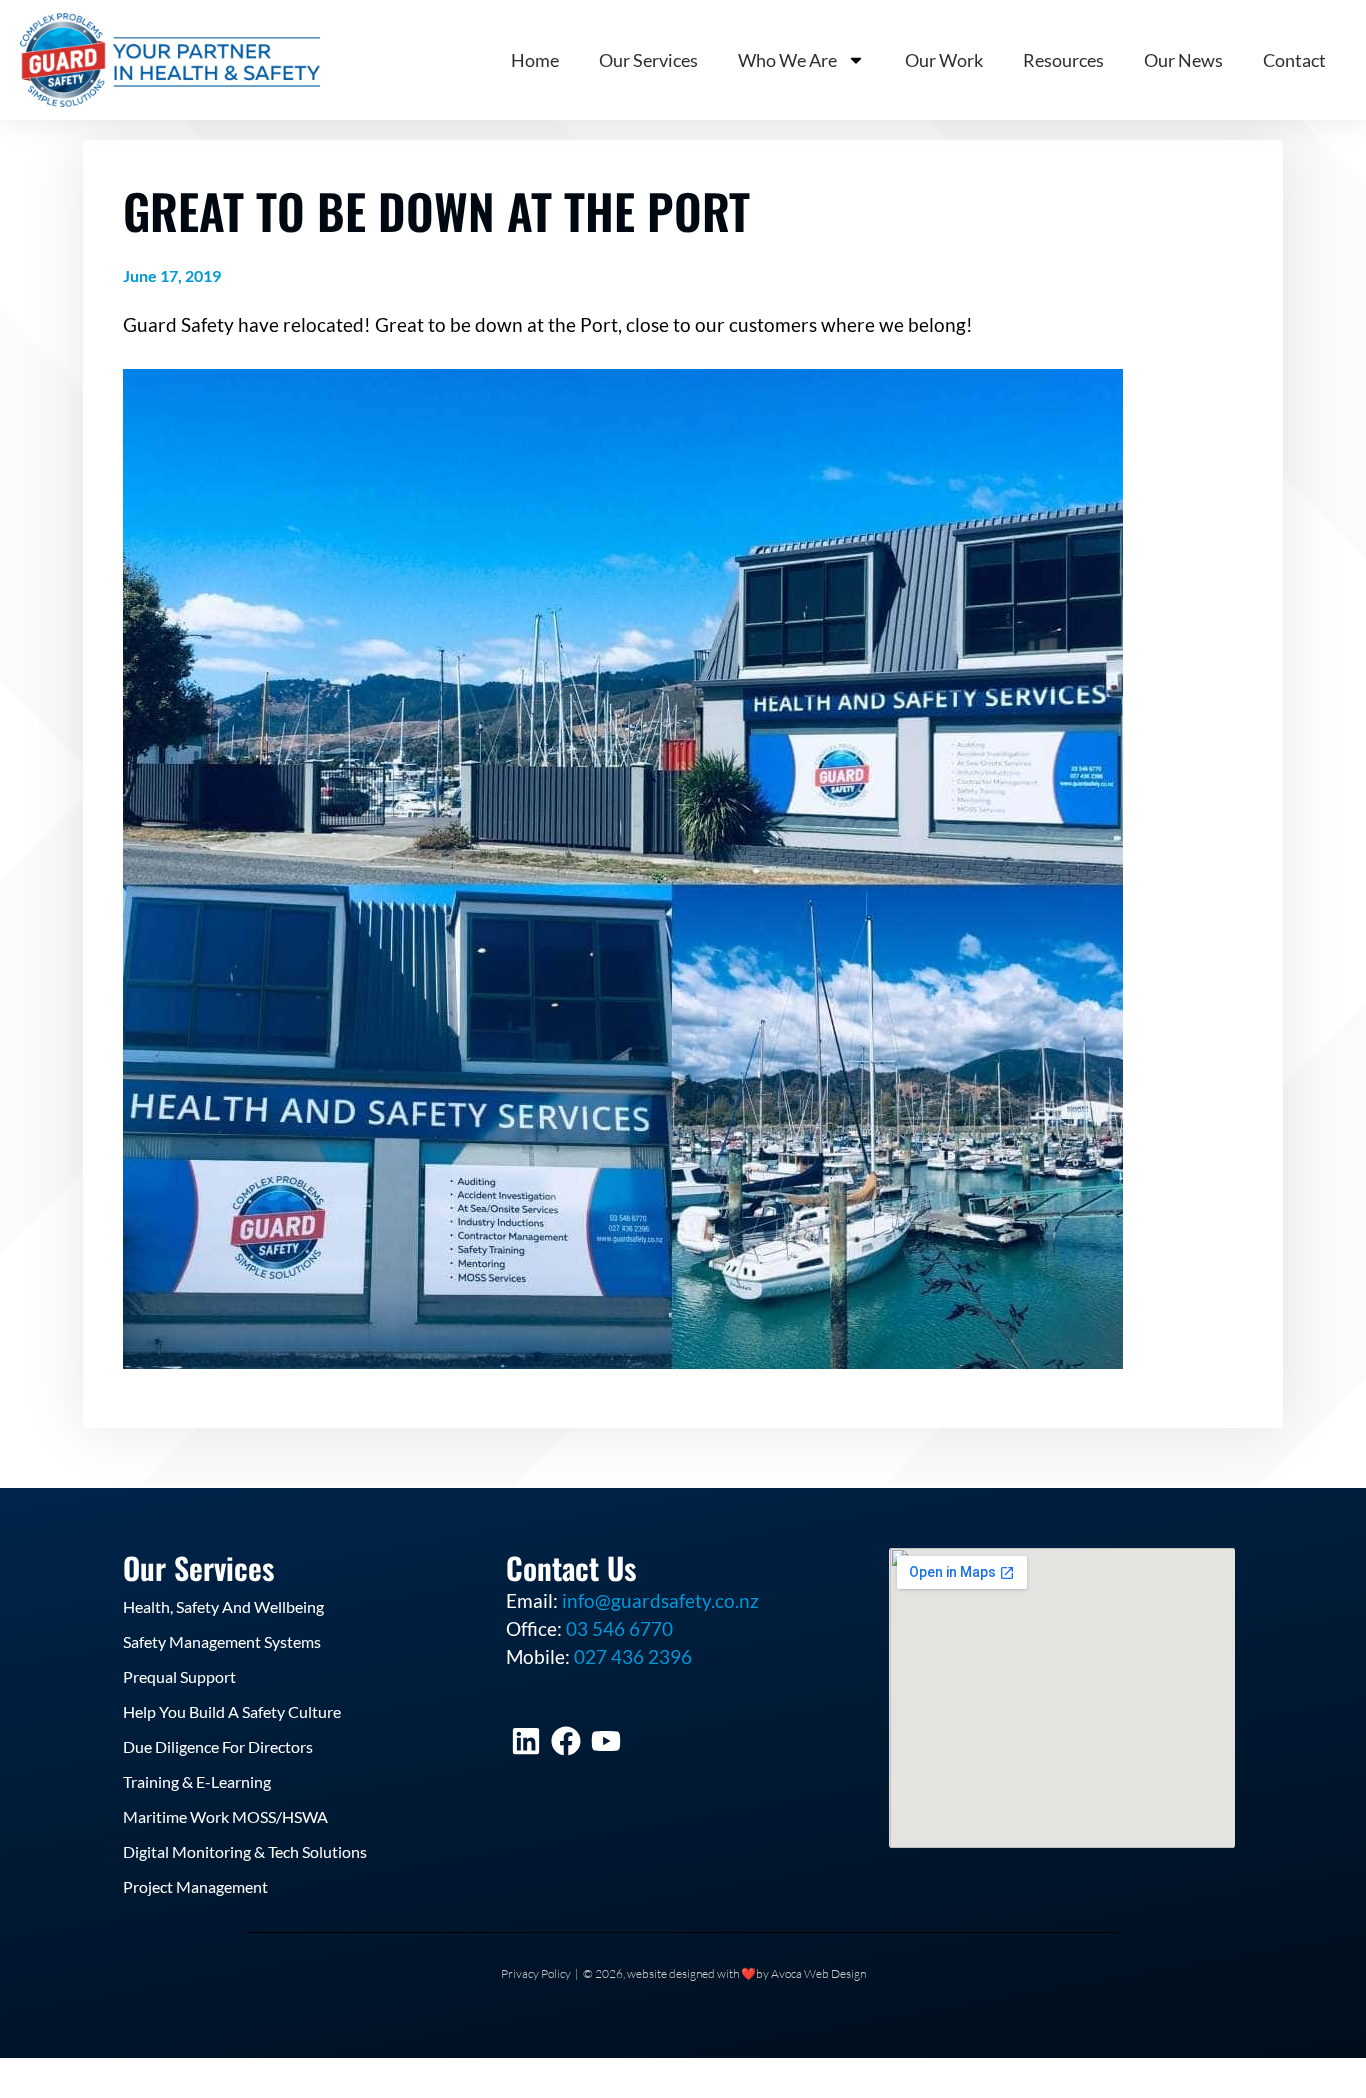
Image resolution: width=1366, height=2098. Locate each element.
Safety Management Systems (222, 1641)
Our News (1183, 60)
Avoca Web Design (818, 1973)
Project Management (195, 1886)
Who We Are (787, 60)
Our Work (944, 60)
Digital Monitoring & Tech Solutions (245, 1851)
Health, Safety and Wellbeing (223, 1606)
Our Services (648, 60)
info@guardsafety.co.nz (660, 1600)
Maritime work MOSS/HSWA (225, 1816)
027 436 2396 (633, 1656)
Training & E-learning (197, 1781)
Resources (1063, 60)
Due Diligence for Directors (218, 1746)
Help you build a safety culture (232, 1711)
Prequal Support (179, 1676)
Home (535, 60)
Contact (1294, 60)
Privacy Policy (536, 1973)
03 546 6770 (619, 1628)
